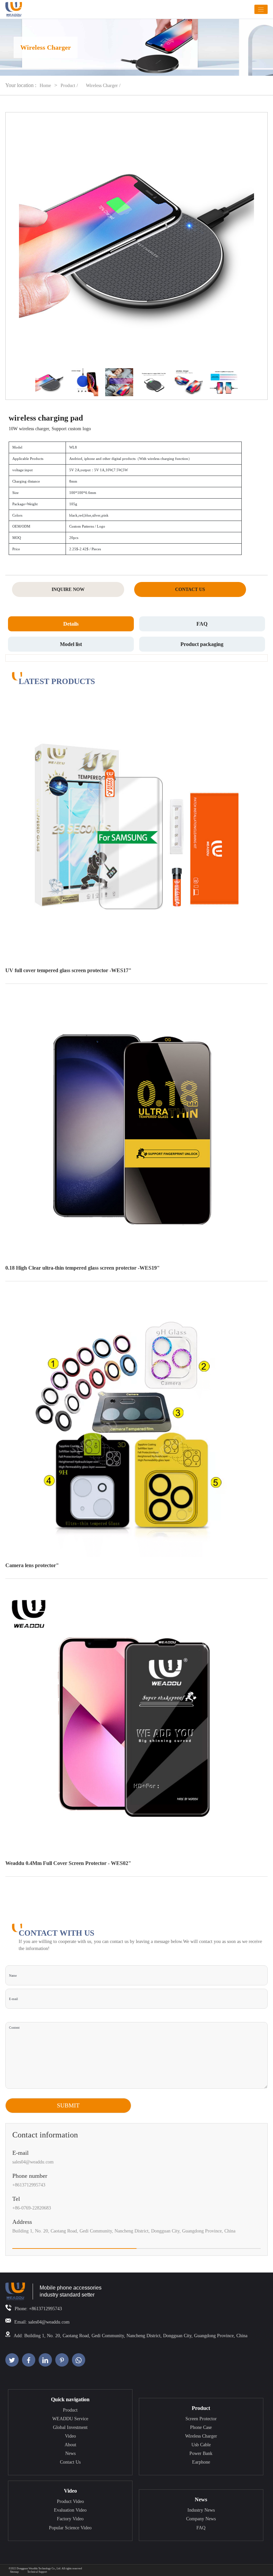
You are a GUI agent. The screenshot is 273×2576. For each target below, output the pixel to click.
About (70, 2445)
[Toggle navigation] (261, 10)
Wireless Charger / (103, 86)
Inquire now (68, 589)
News (70, 2453)
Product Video (70, 2501)
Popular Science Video (70, 2528)
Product (70, 2410)
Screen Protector (201, 2419)
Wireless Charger (201, 2436)
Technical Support (37, 2572)
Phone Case (201, 2427)
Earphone (201, 2462)
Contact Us (70, 2462)
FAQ (201, 2528)
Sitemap (14, 2572)
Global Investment (70, 2427)
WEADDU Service (70, 2419)
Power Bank (201, 2453)
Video (70, 2436)
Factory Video (70, 2519)
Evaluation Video (70, 2510)
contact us (190, 589)
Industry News (201, 2510)
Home (45, 86)
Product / (70, 86)
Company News (201, 2519)
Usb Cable (201, 2445)
